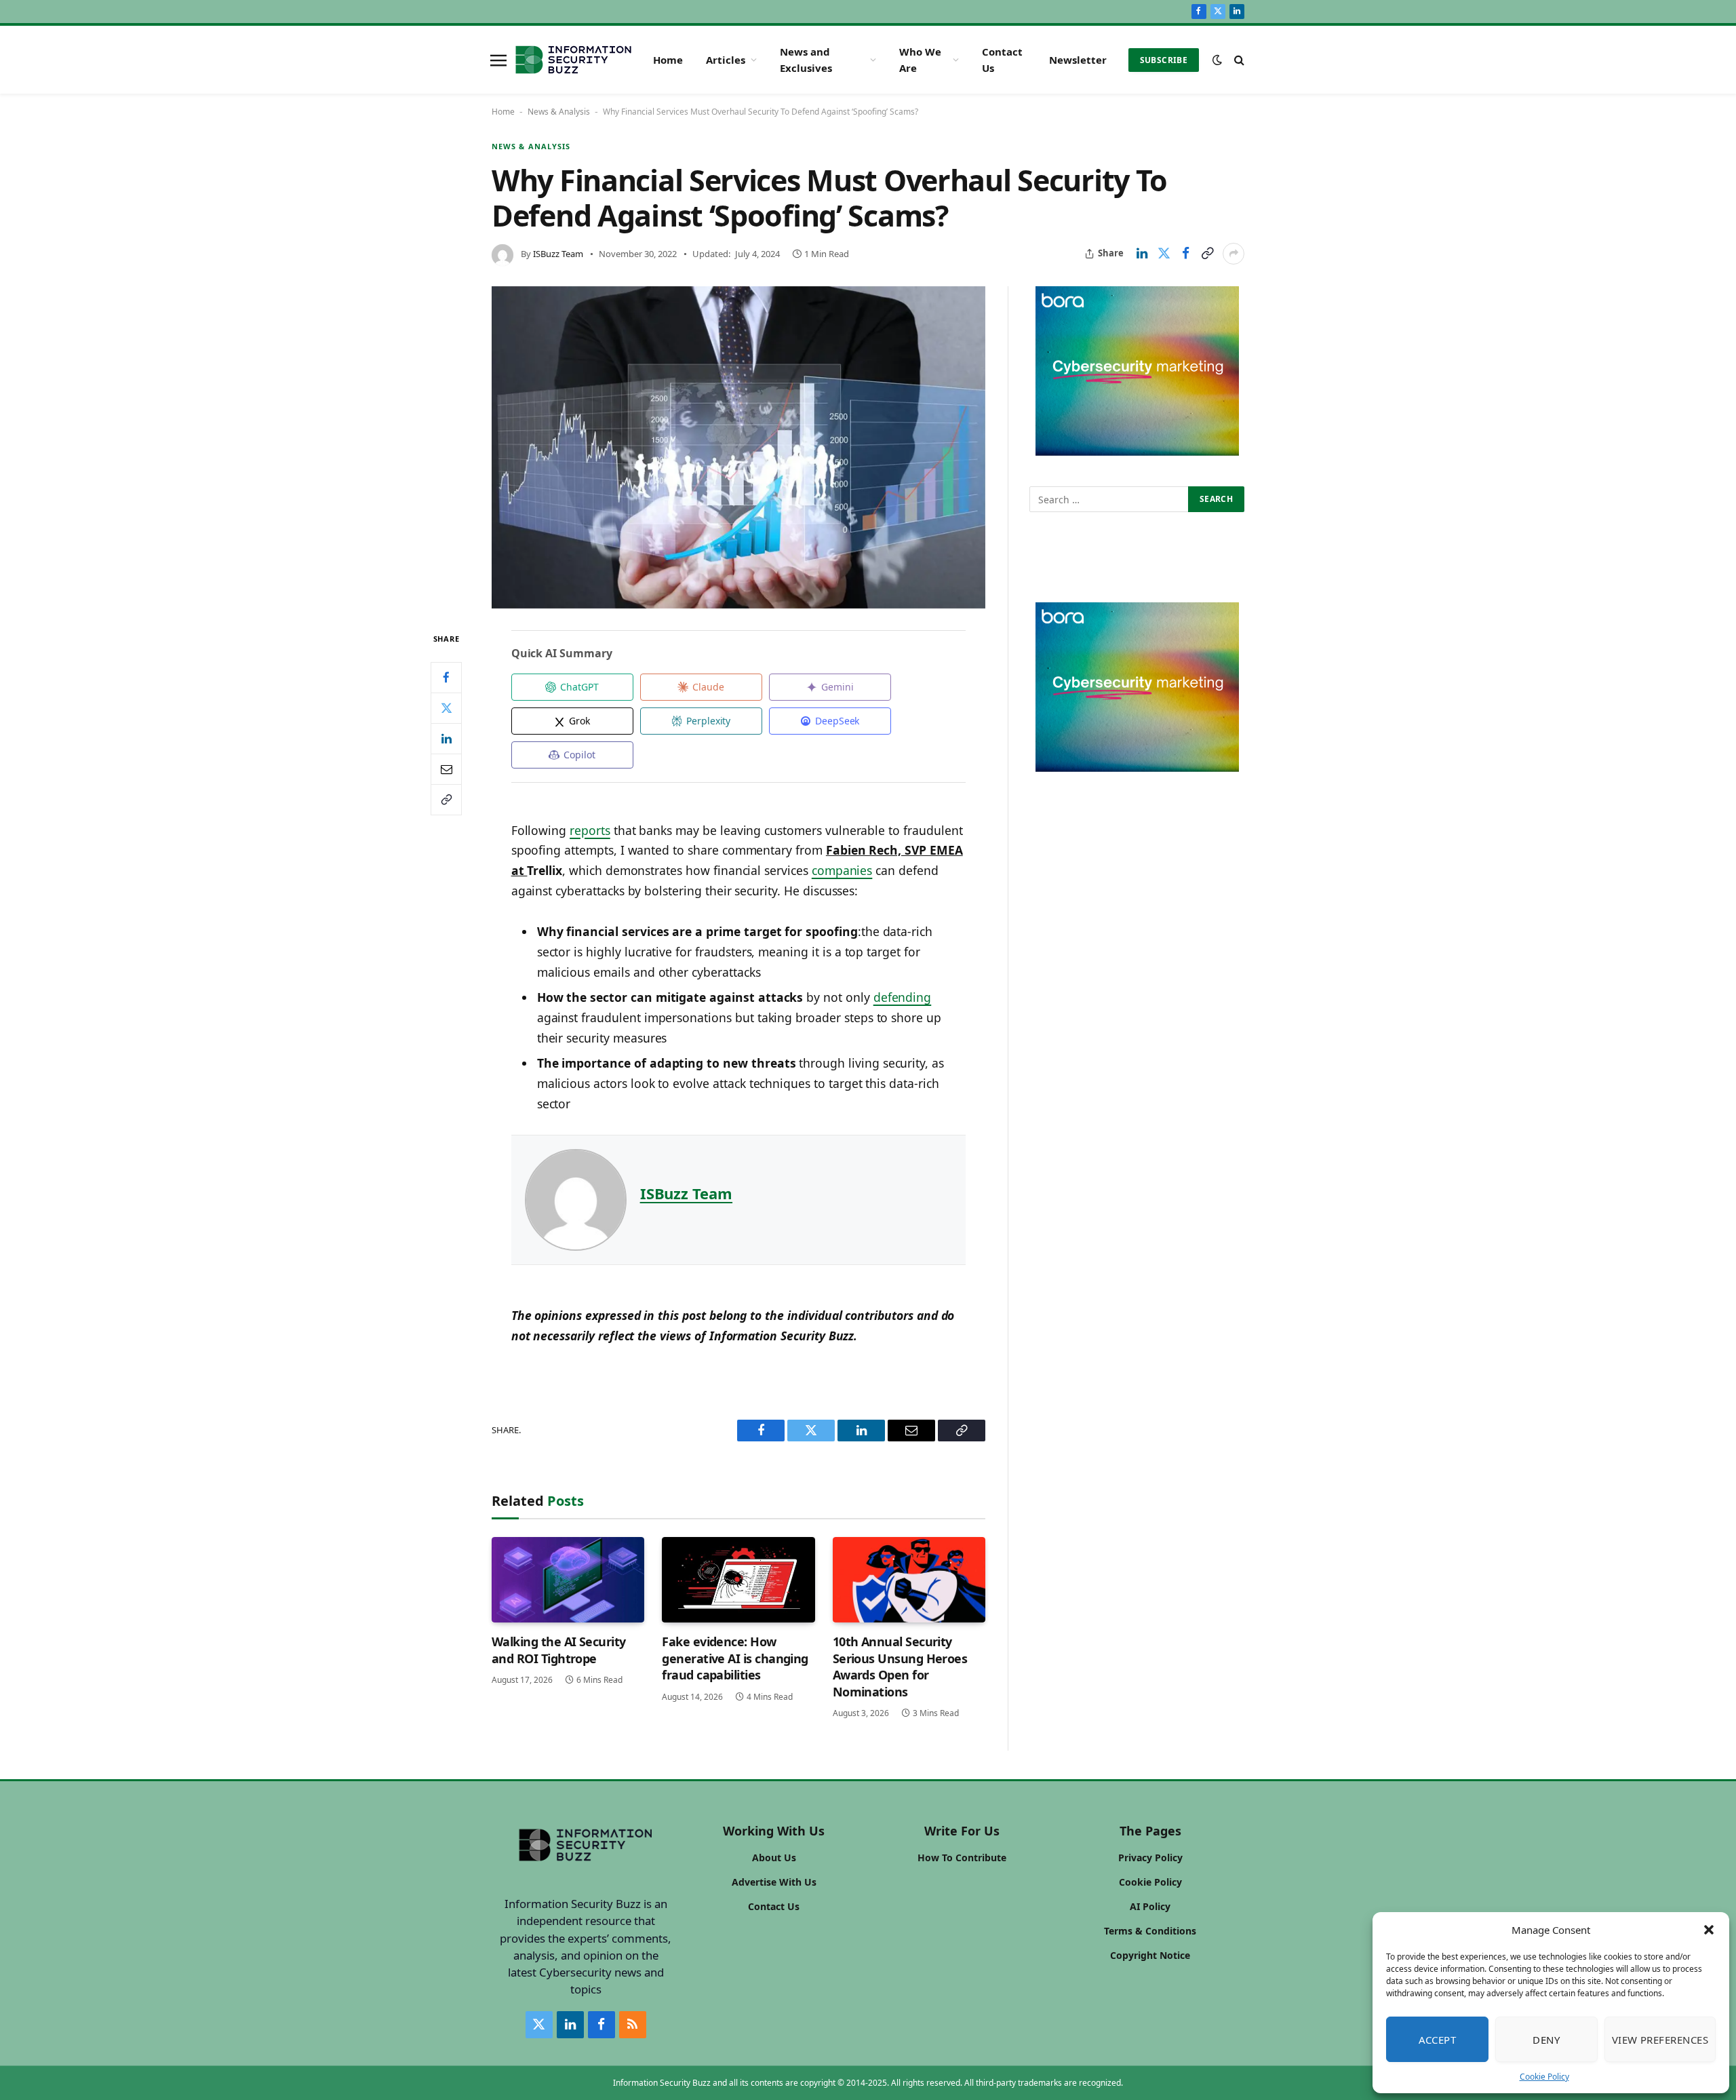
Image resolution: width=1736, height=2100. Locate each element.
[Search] (1238, 60)
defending (903, 997)
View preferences (1660, 2040)
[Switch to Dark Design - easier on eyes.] (1217, 60)
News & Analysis (559, 112)
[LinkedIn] (446, 739)
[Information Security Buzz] (573, 60)
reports (590, 830)
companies (842, 870)
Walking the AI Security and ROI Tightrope (559, 1650)
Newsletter (1078, 60)
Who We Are (920, 60)
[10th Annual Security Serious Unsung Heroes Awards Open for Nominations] (909, 1580)
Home (668, 60)
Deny (1546, 2040)
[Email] (446, 769)
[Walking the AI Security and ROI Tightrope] (568, 1580)
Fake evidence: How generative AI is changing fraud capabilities (735, 1658)
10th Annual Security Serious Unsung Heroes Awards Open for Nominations (900, 1666)
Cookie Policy (1544, 2077)
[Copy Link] (1207, 254)
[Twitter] (446, 708)
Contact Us (1002, 60)
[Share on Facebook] (1185, 254)
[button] (1709, 1930)
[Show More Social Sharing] (1234, 254)
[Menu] (498, 60)
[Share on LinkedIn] (1142, 254)
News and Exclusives (806, 60)
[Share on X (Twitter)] (1164, 254)
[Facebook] (446, 678)
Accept (1438, 2040)
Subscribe (1164, 60)
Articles (726, 60)
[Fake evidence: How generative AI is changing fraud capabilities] (738, 1580)
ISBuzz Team (558, 254)
